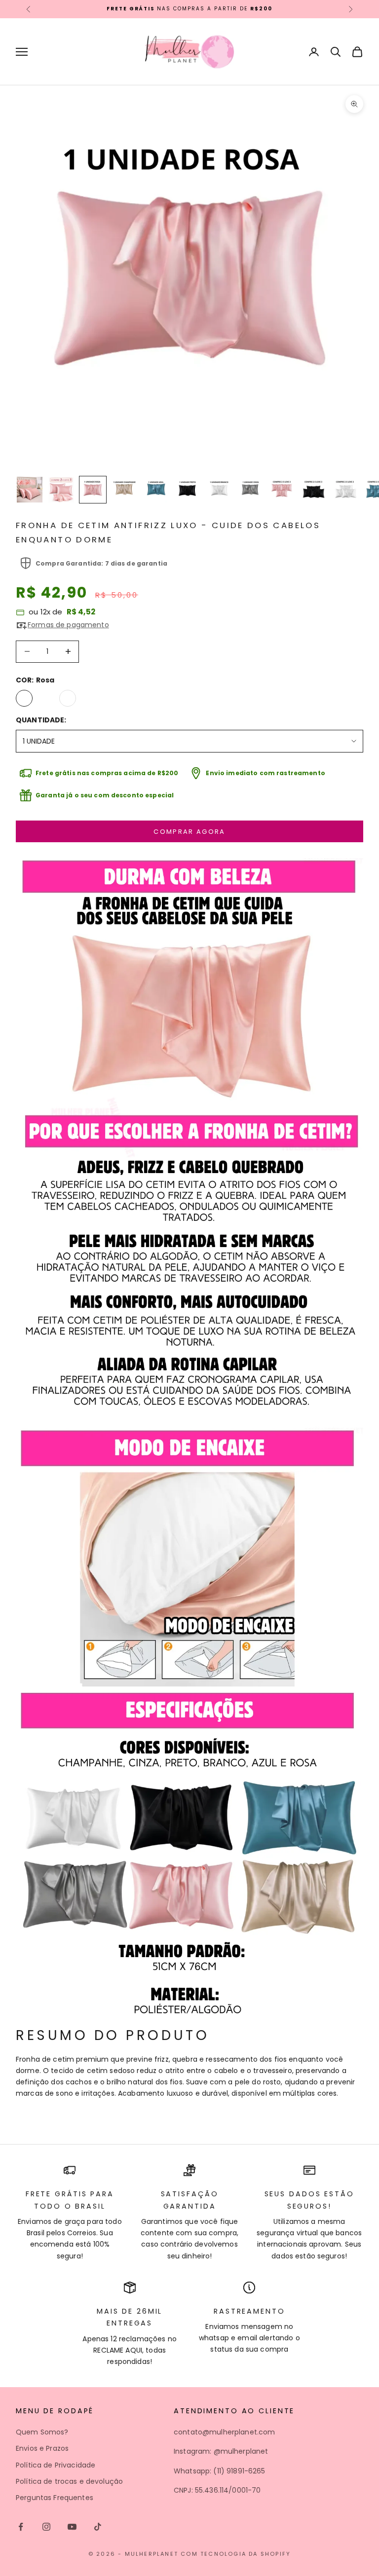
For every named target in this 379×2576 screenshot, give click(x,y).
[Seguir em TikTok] (98, 2527)
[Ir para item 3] (93, 490)
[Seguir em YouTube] (72, 2527)
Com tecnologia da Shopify (236, 2554)
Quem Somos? (42, 2432)
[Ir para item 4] (124, 490)
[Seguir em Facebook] (21, 2527)
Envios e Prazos (42, 2448)
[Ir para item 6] (188, 490)
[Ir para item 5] (156, 490)
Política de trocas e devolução (69, 2481)
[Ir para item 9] (282, 490)
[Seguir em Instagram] (46, 2527)
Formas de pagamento (68, 625)
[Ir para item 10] (314, 490)
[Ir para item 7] (219, 490)
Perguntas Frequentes (55, 2498)
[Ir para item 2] (61, 490)
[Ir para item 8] (251, 490)
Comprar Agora (189, 832)
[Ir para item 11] (345, 490)
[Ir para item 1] (30, 490)
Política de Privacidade (56, 2465)
